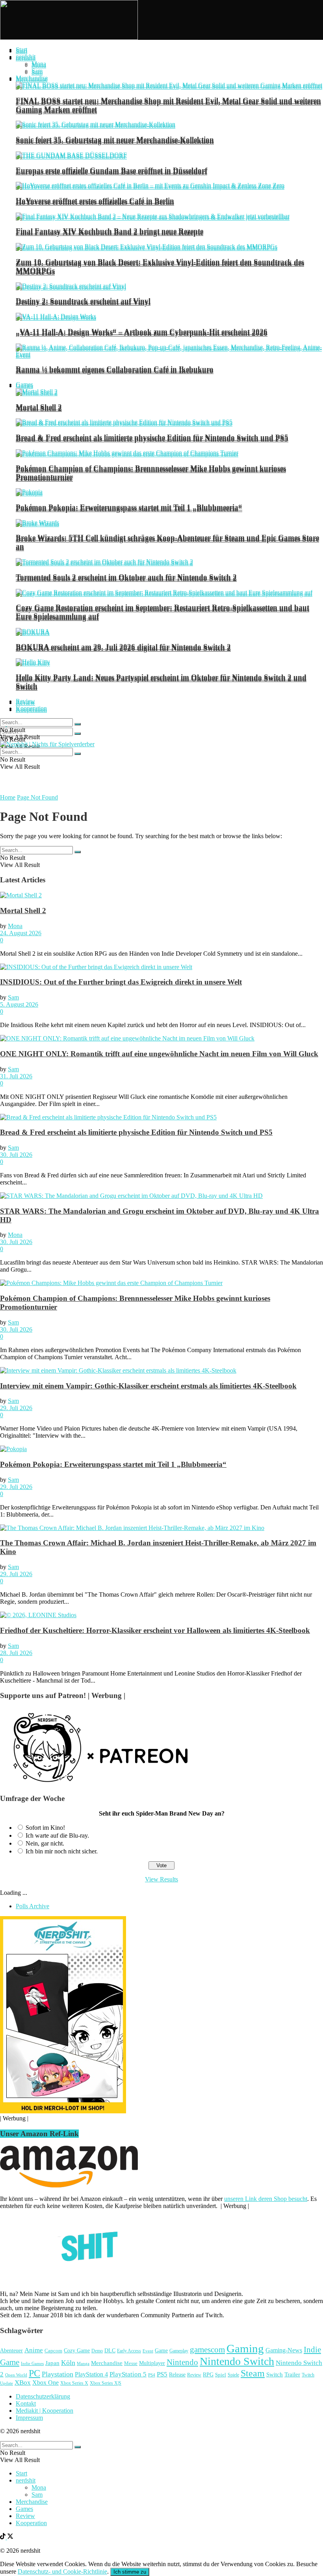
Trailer (292, 2374)
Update (6, 2383)
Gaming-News (284, 2350)
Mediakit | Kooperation (45, 2411)
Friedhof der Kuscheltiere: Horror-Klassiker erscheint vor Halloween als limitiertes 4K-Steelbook (155, 1630)
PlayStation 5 (128, 2374)
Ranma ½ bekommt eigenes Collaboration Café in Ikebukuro (115, 369)
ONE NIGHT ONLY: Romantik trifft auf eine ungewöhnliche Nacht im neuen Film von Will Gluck (159, 1054)
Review (25, 701)
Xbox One (45, 2383)
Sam (37, 71)
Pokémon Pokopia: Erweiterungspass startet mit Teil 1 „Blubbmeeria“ (129, 507)
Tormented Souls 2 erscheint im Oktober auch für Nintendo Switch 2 (126, 577)
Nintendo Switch (237, 2361)
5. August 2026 (19, 1004)
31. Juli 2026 (16, 1076)
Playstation (58, 2374)
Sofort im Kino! (45, 1828)
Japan (52, 2363)
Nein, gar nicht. (45, 1843)
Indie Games (32, 2363)
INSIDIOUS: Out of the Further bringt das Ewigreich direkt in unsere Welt (121, 982)
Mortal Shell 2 (39, 407)
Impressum (29, 2418)
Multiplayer (152, 2363)
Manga (83, 2363)
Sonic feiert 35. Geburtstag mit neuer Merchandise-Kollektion (115, 139)
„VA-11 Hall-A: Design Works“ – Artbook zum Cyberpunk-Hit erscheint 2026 (142, 332)
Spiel (221, 2375)
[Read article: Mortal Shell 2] (161, 895)
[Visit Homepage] (69, 38)
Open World (16, 2375)
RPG (208, 2374)
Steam (253, 2373)
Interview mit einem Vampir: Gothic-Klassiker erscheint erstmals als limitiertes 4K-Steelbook (148, 1386)
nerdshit (26, 57)
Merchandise (32, 78)
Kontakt (26, 2403)
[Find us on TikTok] (4, 2537)
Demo (97, 2351)
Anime (34, 2350)
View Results (161, 1879)
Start (21, 50)
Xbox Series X (74, 2383)
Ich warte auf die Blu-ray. (57, 1835)
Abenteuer (11, 2351)
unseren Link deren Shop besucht (266, 2199)
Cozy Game (77, 2350)
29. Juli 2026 (16, 1408)
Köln (68, 2363)
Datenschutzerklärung (43, 2396)
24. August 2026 (21, 933)
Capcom (53, 2351)
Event (148, 2351)
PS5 (162, 2374)
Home (8, 797)
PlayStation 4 (91, 2374)
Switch (275, 2374)
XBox (23, 2383)
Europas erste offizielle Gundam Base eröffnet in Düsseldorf (111, 170)
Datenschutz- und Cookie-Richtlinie (62, 2571)
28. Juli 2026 (16, 1653)
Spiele (233, 2375)
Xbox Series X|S (106, 2383)
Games (24, 384)
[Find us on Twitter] (10, 2537)
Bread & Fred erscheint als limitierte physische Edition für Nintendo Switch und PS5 (152, 437)
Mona (39, 64)
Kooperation (31, 708)
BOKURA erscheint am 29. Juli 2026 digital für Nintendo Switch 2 (123, 647)
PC (34, 2373)
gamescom (207, 2350)
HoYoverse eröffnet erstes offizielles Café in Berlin (95, 201)
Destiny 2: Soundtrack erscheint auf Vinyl (83, 301)
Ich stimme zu (130, 2572)
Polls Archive (32, 1906)
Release (177, 2374)
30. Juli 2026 (16, 1155)
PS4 (152, 2375)
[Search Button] (78, 734)
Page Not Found (37, 797)
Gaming (245, 2348)
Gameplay (179, 2351)
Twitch (308, 2375)
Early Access (129, 2351)
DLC (110, 2351)
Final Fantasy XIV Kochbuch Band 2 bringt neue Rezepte (110, 231)
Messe (131, 2363)
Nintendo (182, 2362)
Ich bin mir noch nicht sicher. (62, 1851)
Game (161, 2350)
